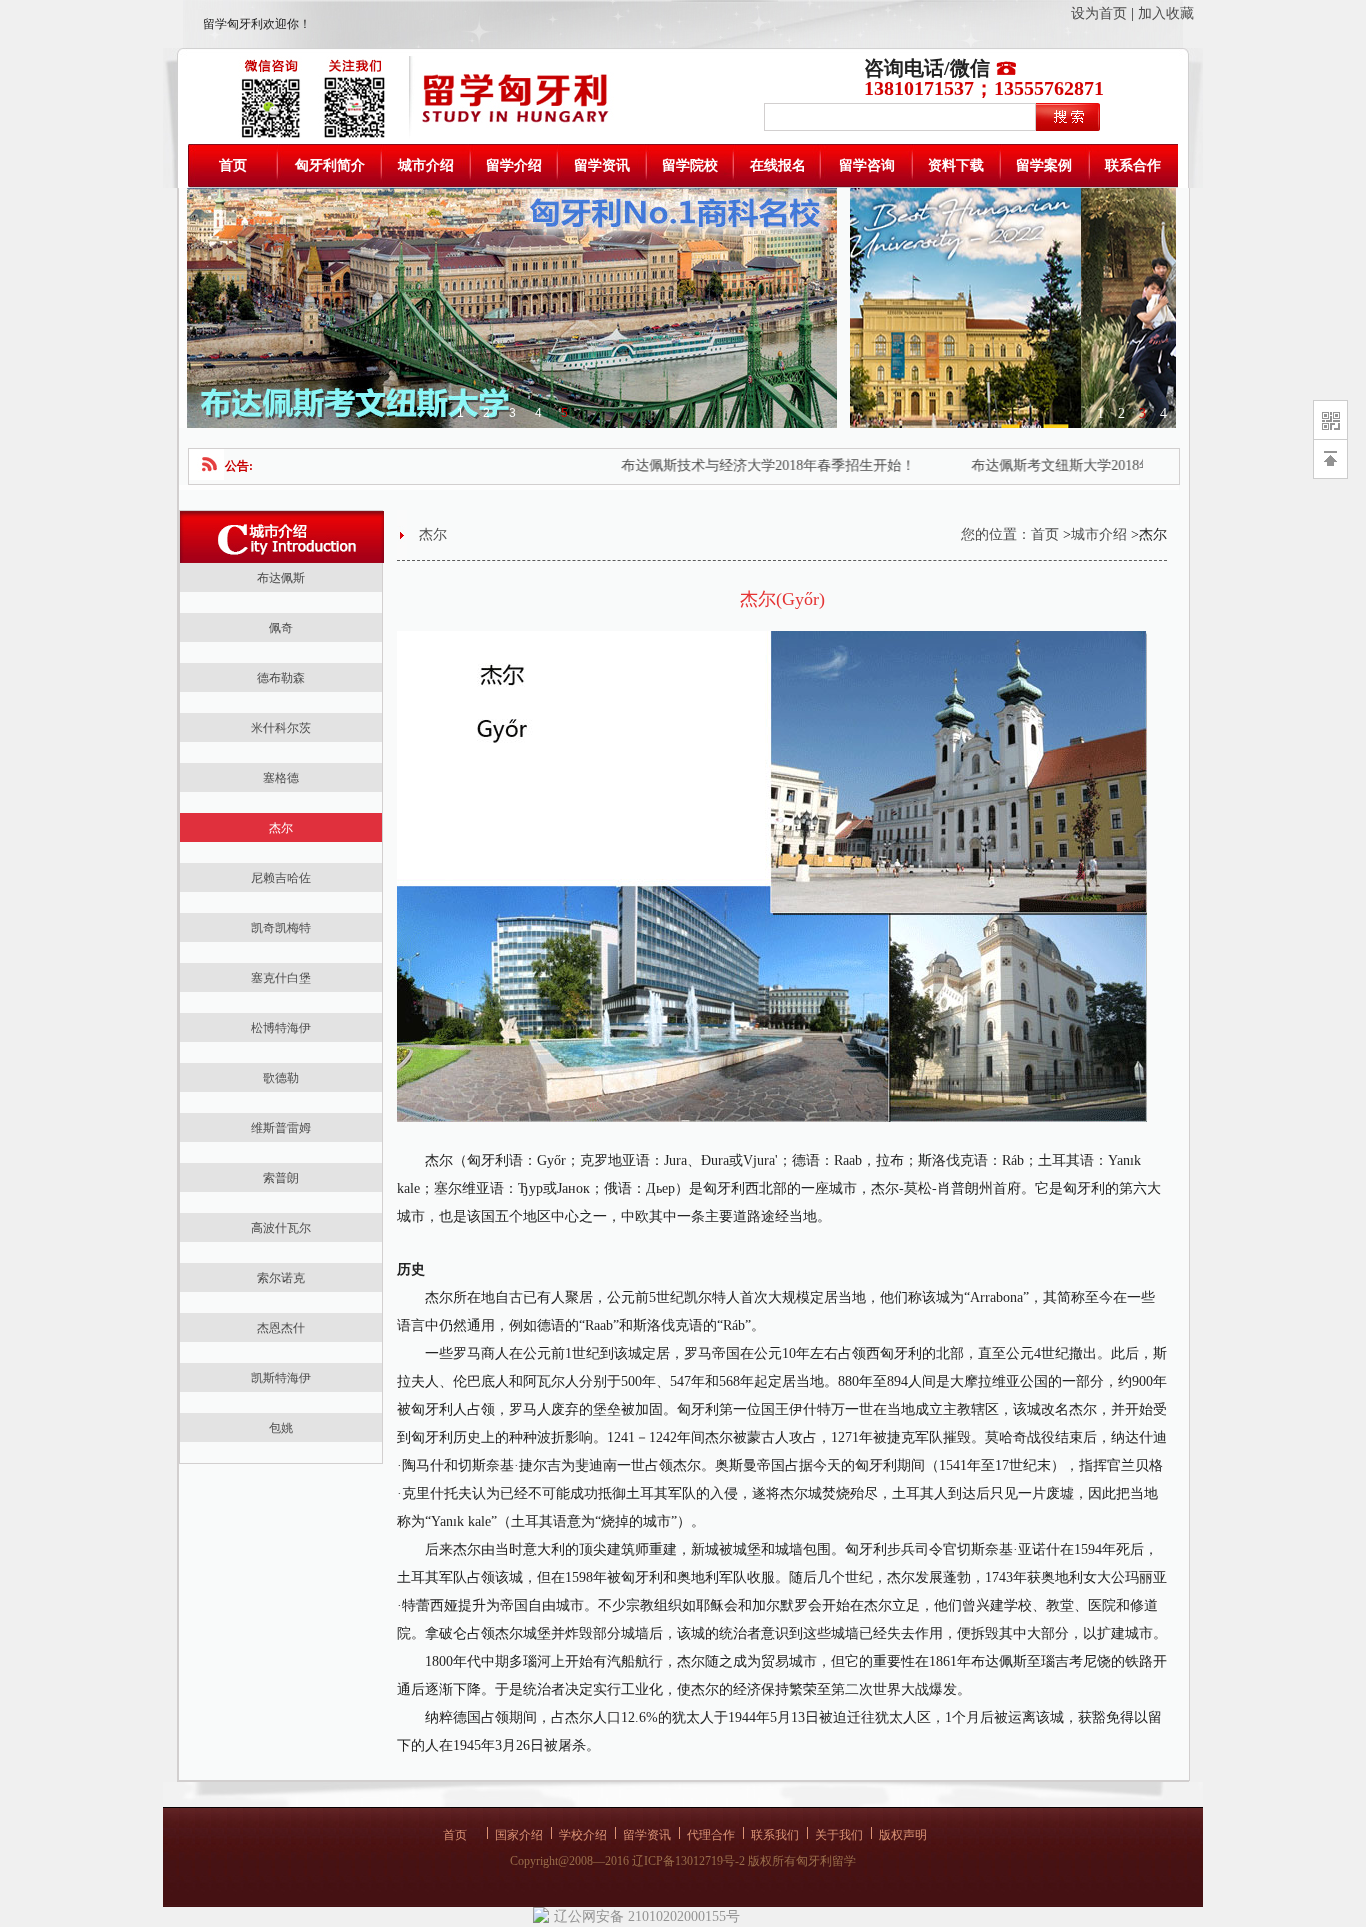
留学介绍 (514, 165)
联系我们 (775, 1835)
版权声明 (903, 1835)
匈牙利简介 (330, 165)
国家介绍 (519, 1835)
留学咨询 (867, 165)
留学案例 (1044, 165)
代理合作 (711, 1835)
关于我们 (839, 1835)
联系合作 (1133, 165)
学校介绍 (583, 1835)
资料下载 (956, 165)
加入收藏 (1166, 13)
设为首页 (1099, 13)
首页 (233, 165)
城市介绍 (426, 165)
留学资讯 (602, 165)
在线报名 (778, 165)
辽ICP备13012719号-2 (688, 1861)
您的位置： (996, 534)
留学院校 (690, 165)
